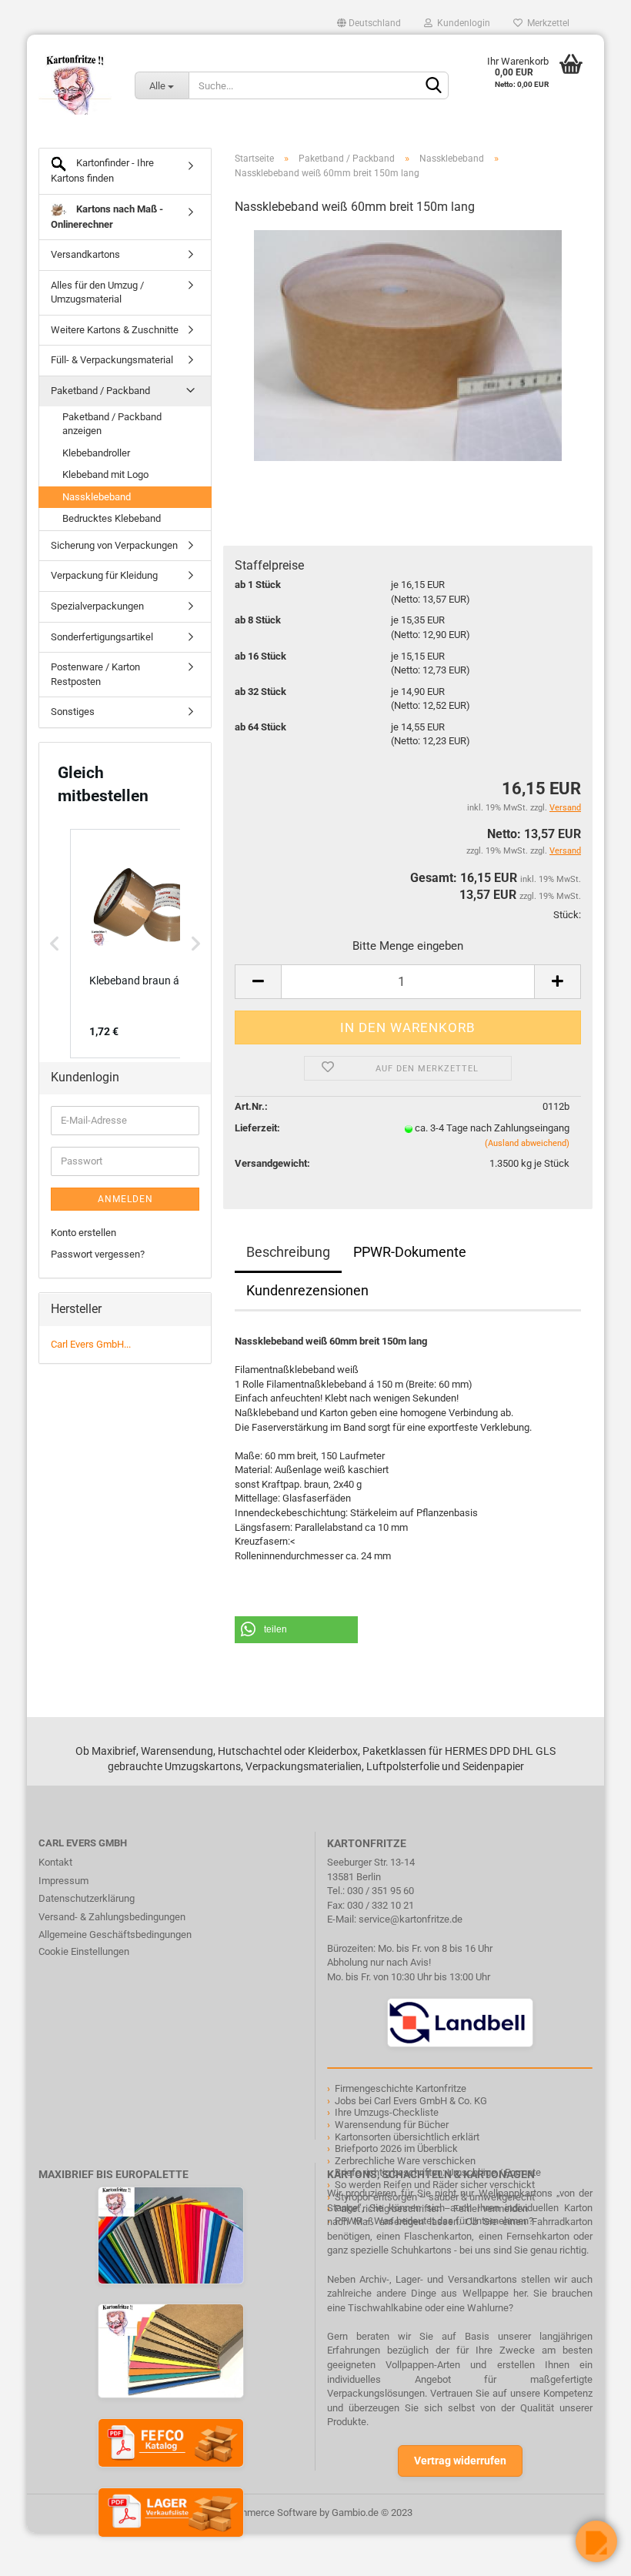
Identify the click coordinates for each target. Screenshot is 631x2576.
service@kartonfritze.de (411, 1919)
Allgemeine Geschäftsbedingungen (115, 1935)
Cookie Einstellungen (84, 1951)
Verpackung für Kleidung (104, 575)
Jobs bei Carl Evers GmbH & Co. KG (411, 2101)
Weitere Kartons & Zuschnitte (115, 330)
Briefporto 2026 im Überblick (396, 2148)
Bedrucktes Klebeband (112, 518)
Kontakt (55, 1862)
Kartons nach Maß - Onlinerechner (107, 217)
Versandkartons (85, 254)
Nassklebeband (97, 497)
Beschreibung (288, 1252)
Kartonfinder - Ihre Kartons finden (102, 170)
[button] (296, 1630)
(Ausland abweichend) (527, 1143)
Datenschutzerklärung (87, 1898)
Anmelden (125, 1199)
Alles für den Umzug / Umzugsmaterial (97, 292)
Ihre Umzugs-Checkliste (387, 2112)
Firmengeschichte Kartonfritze (401, 2088)
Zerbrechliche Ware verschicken (405, 2161)
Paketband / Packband (100, 391)
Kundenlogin (461, 23)
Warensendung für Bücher (392, 2125)
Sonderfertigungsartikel (102, 637)
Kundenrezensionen (307, 1290)
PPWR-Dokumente (410, 1252)
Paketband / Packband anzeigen (112, 424)
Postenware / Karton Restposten (95, 674)
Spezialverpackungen (97, 606)
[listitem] (147, 944)
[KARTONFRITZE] (75, 85)
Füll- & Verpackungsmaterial (112, 360)
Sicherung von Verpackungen (114, 545)
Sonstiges (73, 712)
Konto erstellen (83, 1233)
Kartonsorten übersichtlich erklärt (407, 2137)
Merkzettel (546, 23)
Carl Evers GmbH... (91, 1344)
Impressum (63, 1881)
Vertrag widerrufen (460, 2461)
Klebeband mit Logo (105, 474)
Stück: (567, 915)
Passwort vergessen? (98, 1254)
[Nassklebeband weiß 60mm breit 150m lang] (407, 344)
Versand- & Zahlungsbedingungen (112, 1917)
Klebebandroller (96, 453)
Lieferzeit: (257, 1128)
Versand (565, 851)
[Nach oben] (42, 2553)
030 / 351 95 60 (381, 1891)
